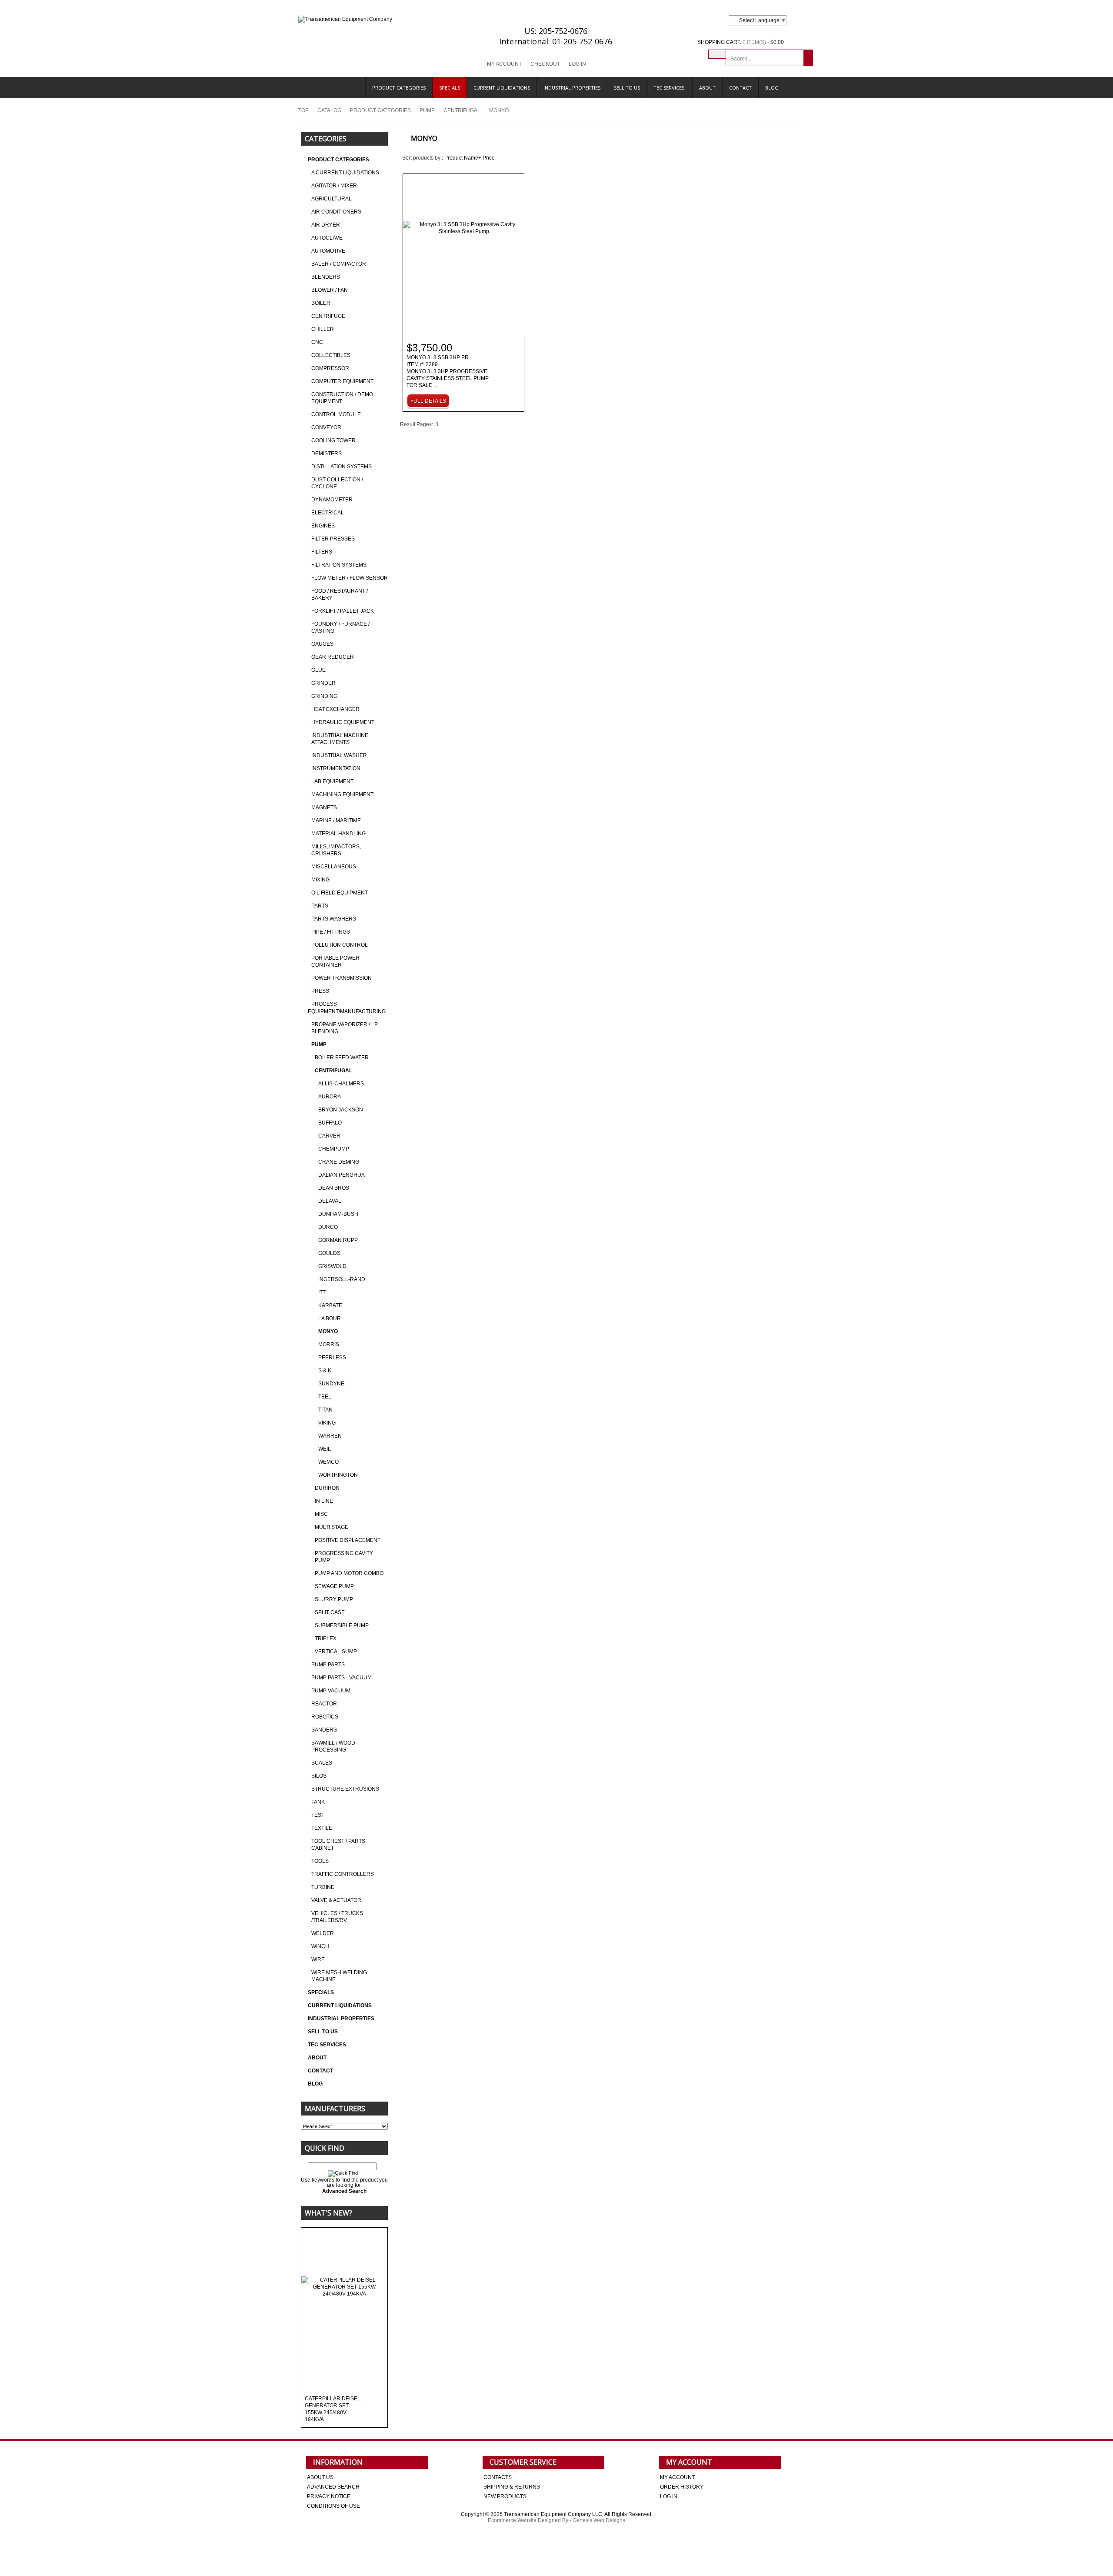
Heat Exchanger (335, 709)
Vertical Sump (336, 1652)
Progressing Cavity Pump (344, 1557)
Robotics (325, 1717)
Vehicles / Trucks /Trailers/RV (337, 1917)
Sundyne (331, 1384)
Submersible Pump (342, 1625)
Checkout (545, 64)
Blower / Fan (330, 290)
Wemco (328, 1462)
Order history (682, 2487)
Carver (329, 1136)
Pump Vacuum (331, 1691)
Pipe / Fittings (331, 932)
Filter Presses (333, 539)
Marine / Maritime (336, 821)
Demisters (327, 454)
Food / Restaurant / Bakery (340, 594)
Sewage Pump (334, 1586)
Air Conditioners (336, 212)
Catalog (329, 110)
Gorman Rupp (338, 1240)
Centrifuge (328, 316)
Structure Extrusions (345, 1789)
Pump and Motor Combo (349, 1573)
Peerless (332, 1358)
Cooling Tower (333, 440)
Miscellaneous (334, 867)
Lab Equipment (332, 781)
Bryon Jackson (341, 1110)
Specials (450, 88)
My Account (504, 64)
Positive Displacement (348, 1540)
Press (320, 991)
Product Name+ (463, 158)
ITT (322, 1292)
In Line (324, 1501)
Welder (323, 1933)
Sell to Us (627, 88)
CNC (317, 342)
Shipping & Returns (512, 2487)
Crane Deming (339, 1162)
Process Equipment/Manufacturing (347, 1008)
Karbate (330, 1305)
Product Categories (399, 88)
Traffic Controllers (343, 1874)
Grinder (323, 683)
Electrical (328, 513)
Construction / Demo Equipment (342, 398)
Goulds (329, 1253)
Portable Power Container (335, 961)
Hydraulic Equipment (343, 722)
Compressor (330, 368)
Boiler (321, 303)
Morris (329, 1345)
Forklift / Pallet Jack (343, 611)
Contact (740, 88)
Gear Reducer (333, 657)
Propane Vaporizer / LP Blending (345, 1028)
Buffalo (330, 1123)
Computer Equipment (342, 381)
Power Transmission (342, 978)
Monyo (328, 1331)
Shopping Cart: (719, 42)
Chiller (323, 329)
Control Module (336, 414)
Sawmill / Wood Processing (333, 1746)
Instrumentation (336, 768)
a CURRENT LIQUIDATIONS (345, 173)
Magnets (324, 808)
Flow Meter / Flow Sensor (350, 578)
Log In (577, 64)
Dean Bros (334, 1188)
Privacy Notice (329, 2496)
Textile (322, 1828)
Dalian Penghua (342, 1175)
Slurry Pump (334, 1599)
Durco (328, 1227)
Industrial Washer (339, 755)
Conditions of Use (333, 2506)
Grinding (324, 696)
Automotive (328, 251)
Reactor (324, 1704)
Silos (319, 1776)
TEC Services (670, 88)
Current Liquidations (502, 88)
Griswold (332, 1266)
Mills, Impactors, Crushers (336, 850)
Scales (322, 1763)
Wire (318, 1959)
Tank (318, 1802)
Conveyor (326, 427)
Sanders (324, 1730)
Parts (320, 906)
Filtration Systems (339, 565)
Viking (327, 1423)
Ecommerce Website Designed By (528, 2520)
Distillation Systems (342, 467)
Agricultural (332, 199)
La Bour (330, 1318)
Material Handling (338, 834)
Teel (325, 1397)
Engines (323, 526)
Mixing (320, 880)
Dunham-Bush (338, 1214)
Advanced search (333, 2487)
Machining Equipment (342, 794)
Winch (320, 1946)
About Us (320, 2477)
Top (303, 110)
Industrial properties (572, 88)
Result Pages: (417, 424)
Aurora (330, 1097)
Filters (322, 552)
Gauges (322, 644)
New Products (505, 2496)
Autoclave (327, 238)
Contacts (498, 2477)
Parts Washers (334, 919)
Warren (330, 1436)
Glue (318, 670)
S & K (325, 1371)
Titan (325, 1410)
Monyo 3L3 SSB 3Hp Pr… (448, 372)
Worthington (338, 1475)
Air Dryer (326, 225)
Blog (772, 88)
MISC (321, 1514)
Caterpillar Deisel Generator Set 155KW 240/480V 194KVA (333, 2409)
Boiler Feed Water (342, 1058)
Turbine (323, 1887)
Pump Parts (328, 1665)
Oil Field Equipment (340, 893)
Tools (320, 1861)
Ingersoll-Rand (342, 1279)
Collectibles (331, 355)
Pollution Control (340, 945)
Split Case (330, 1612)
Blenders (326, 277)
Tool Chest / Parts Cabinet (338, 1845)
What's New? (328, 2213)
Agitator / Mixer (334, 186)
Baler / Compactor (339, 264)
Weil (325, 1449)
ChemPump (334, 1149)
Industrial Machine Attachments (340, 739)
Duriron (327, 1488)
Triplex (326, 1638)
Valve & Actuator (336, 1900)
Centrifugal (462, 110)
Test (318, 1815)
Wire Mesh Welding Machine (339, 1976)
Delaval (330, 1201)
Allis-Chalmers (341, 1084)
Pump (427, 110)
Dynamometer (332, 500)
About (707, 88)
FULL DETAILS (428, 401)
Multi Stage (332, 1527)
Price (489, 158)
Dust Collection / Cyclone (337, 483)
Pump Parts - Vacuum (342, 1678)
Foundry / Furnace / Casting (340, 627)
